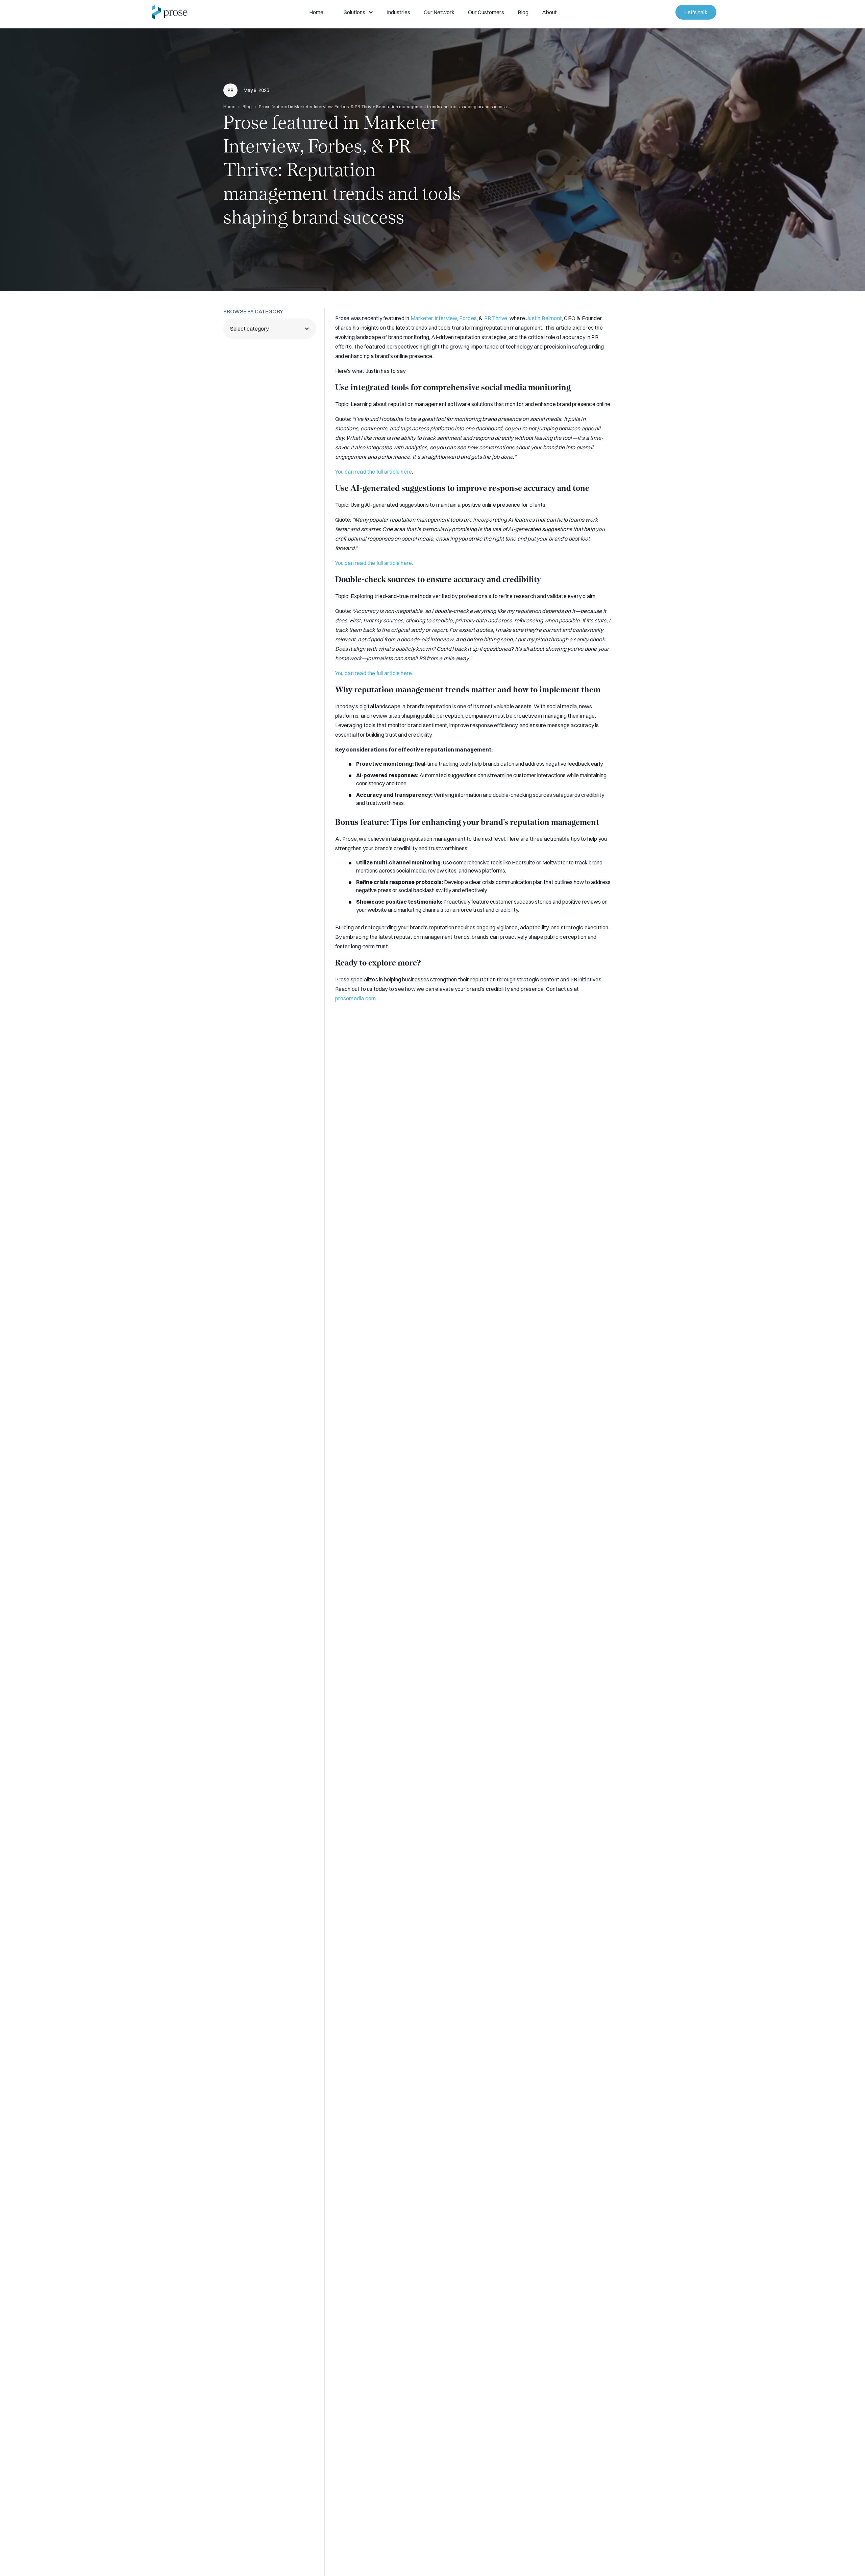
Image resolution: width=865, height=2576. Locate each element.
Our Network (439, 12)
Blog (523, 12)
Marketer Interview (434, 318)
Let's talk (696, 12)
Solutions (354, 12)
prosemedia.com (356, 998)
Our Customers (486, 12)
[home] (170, 12)
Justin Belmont (544, 318)
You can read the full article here (374, 472)
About (549, 12)
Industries (399, 12)
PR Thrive (496, 318)
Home (316, 12)
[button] (316, 12)
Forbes (468, 318)
